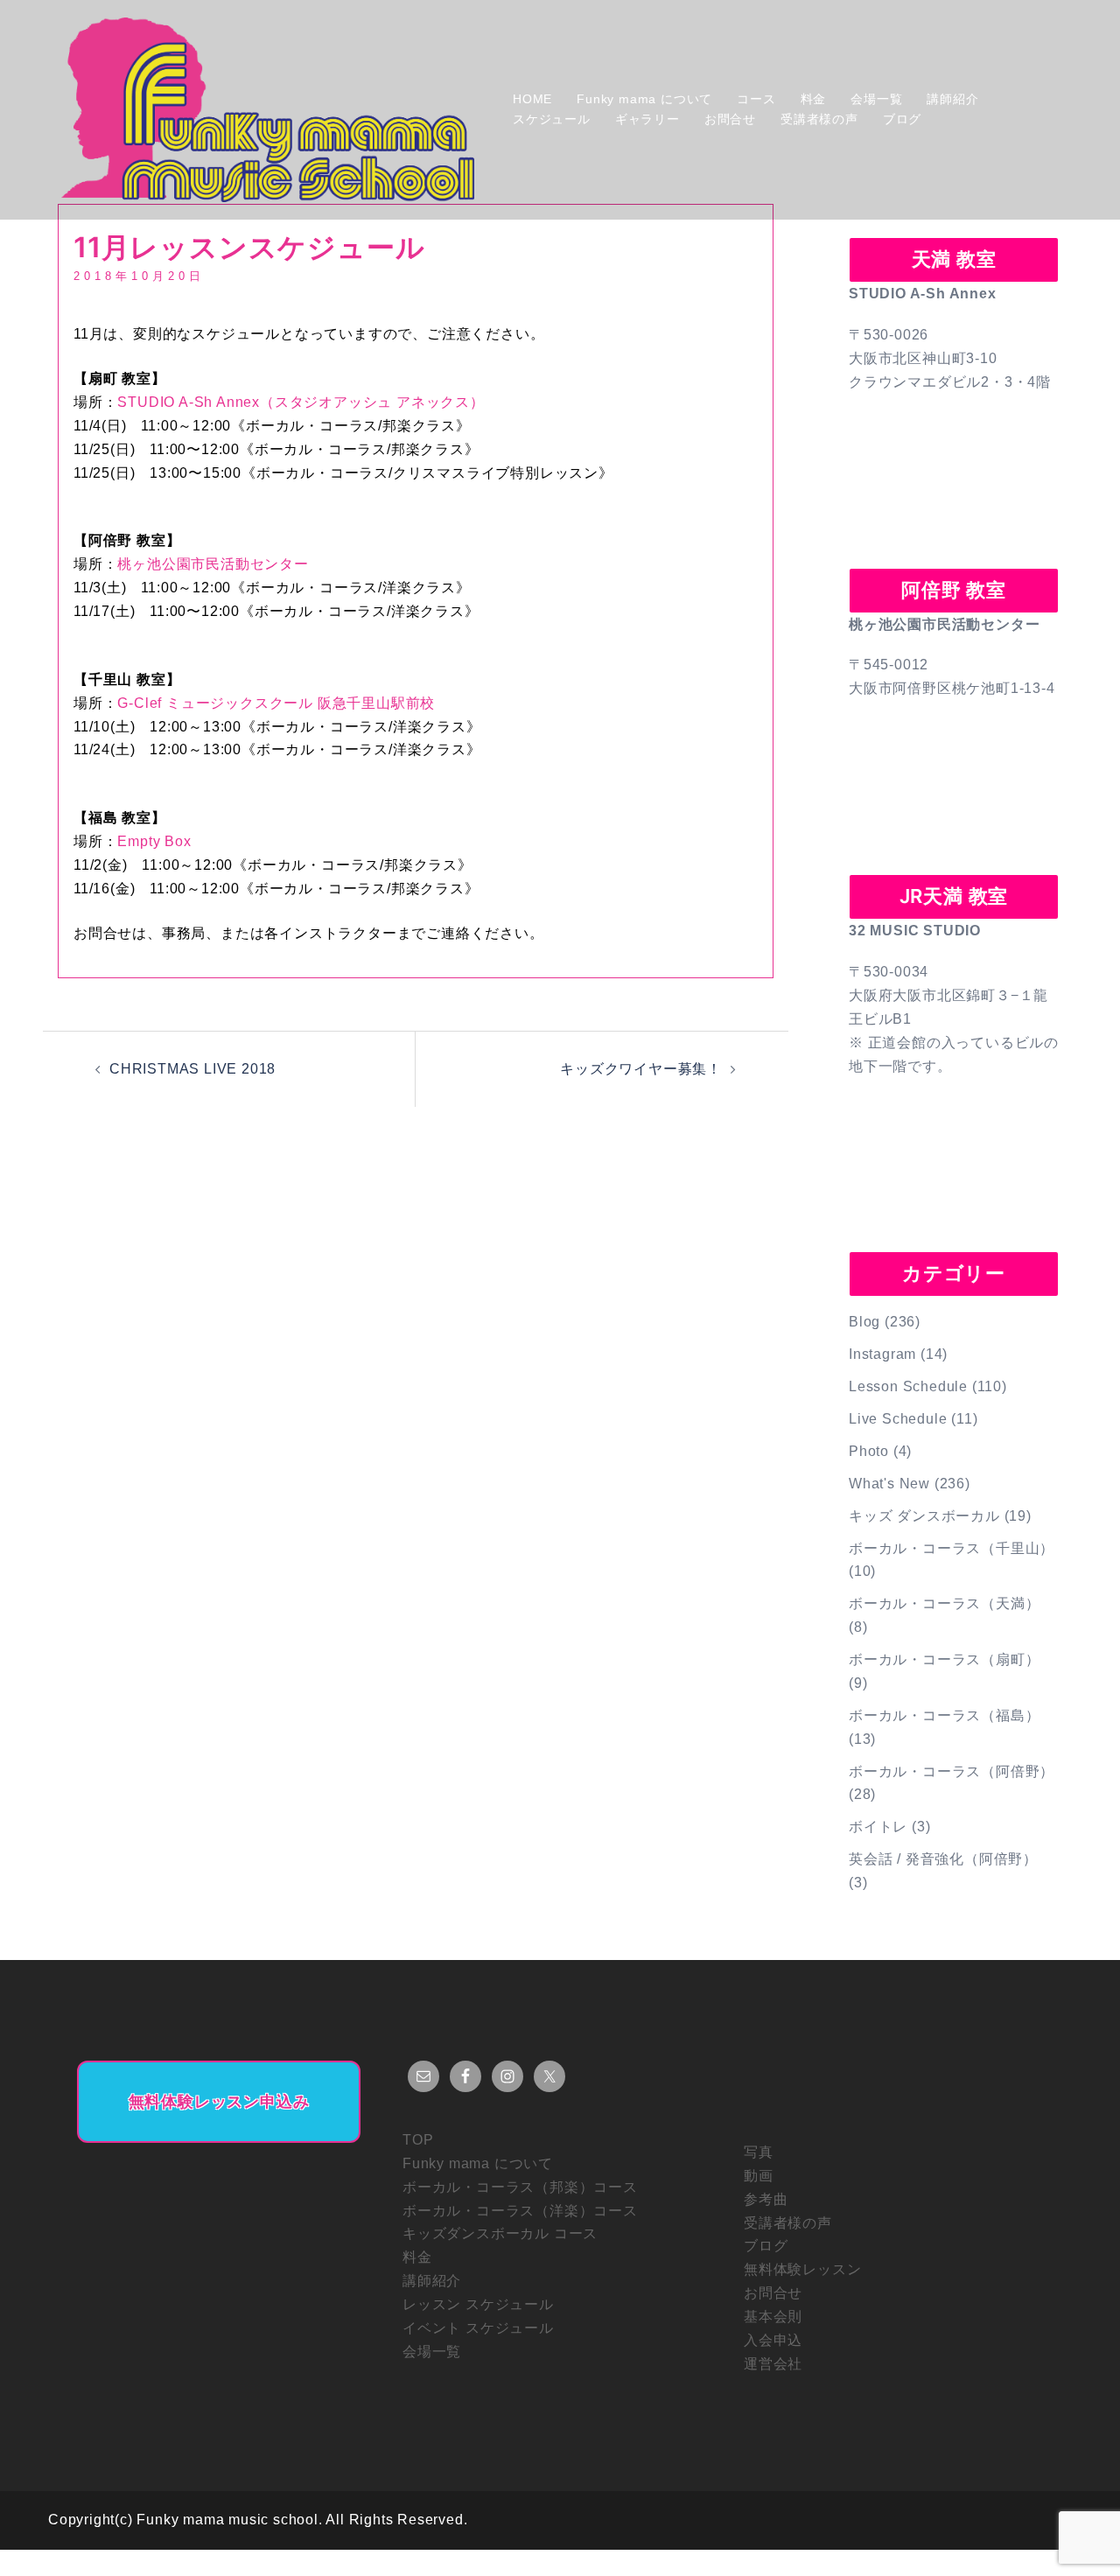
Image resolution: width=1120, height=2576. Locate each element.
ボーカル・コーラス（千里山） (952, 1548)
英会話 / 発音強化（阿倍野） (943, 1859)
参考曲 (766, 2199)
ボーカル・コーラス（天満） (944, 1603)
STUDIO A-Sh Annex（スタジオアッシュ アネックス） (301, 402)
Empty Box (154, 841)
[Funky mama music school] (268, 109)
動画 (759, 2176)
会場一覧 (876, 99)
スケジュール (552, 119)
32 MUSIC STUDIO (915, 931)
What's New (889, 1484)
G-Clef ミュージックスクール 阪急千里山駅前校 (276, 703)
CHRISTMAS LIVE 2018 (192, 1069)
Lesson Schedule (908, 1386)
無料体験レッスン (802, 2269)
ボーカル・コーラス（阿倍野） (952, 1771)
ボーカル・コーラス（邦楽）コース (520, 2187)
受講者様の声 (819, 119)
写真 (759, 2152)
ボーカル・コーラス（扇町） (944, 1659)
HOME (532, 99)
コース (756, 99)
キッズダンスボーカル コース (500, 2233)
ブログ (902, 119)
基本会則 (773, 2317)
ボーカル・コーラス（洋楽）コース (520, 2211)
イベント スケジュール (478, 2328)
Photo (869, 1451)
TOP (418, 2140)
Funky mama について (644, 99)
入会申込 (773, 2340)
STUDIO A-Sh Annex (923, 294)
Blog (864, 1322)
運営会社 (773, 2364)
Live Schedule (898, 1419)
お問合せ (730, 119)
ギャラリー (647, 119)
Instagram (882, 1354)
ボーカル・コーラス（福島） (944, 1715)
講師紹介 (952, 99)
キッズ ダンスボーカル (924, 1516)
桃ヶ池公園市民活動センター (213, 564)
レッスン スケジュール (478, 2304)
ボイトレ (878, 1827)
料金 (814, 99)
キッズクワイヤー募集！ (641, 1069)
